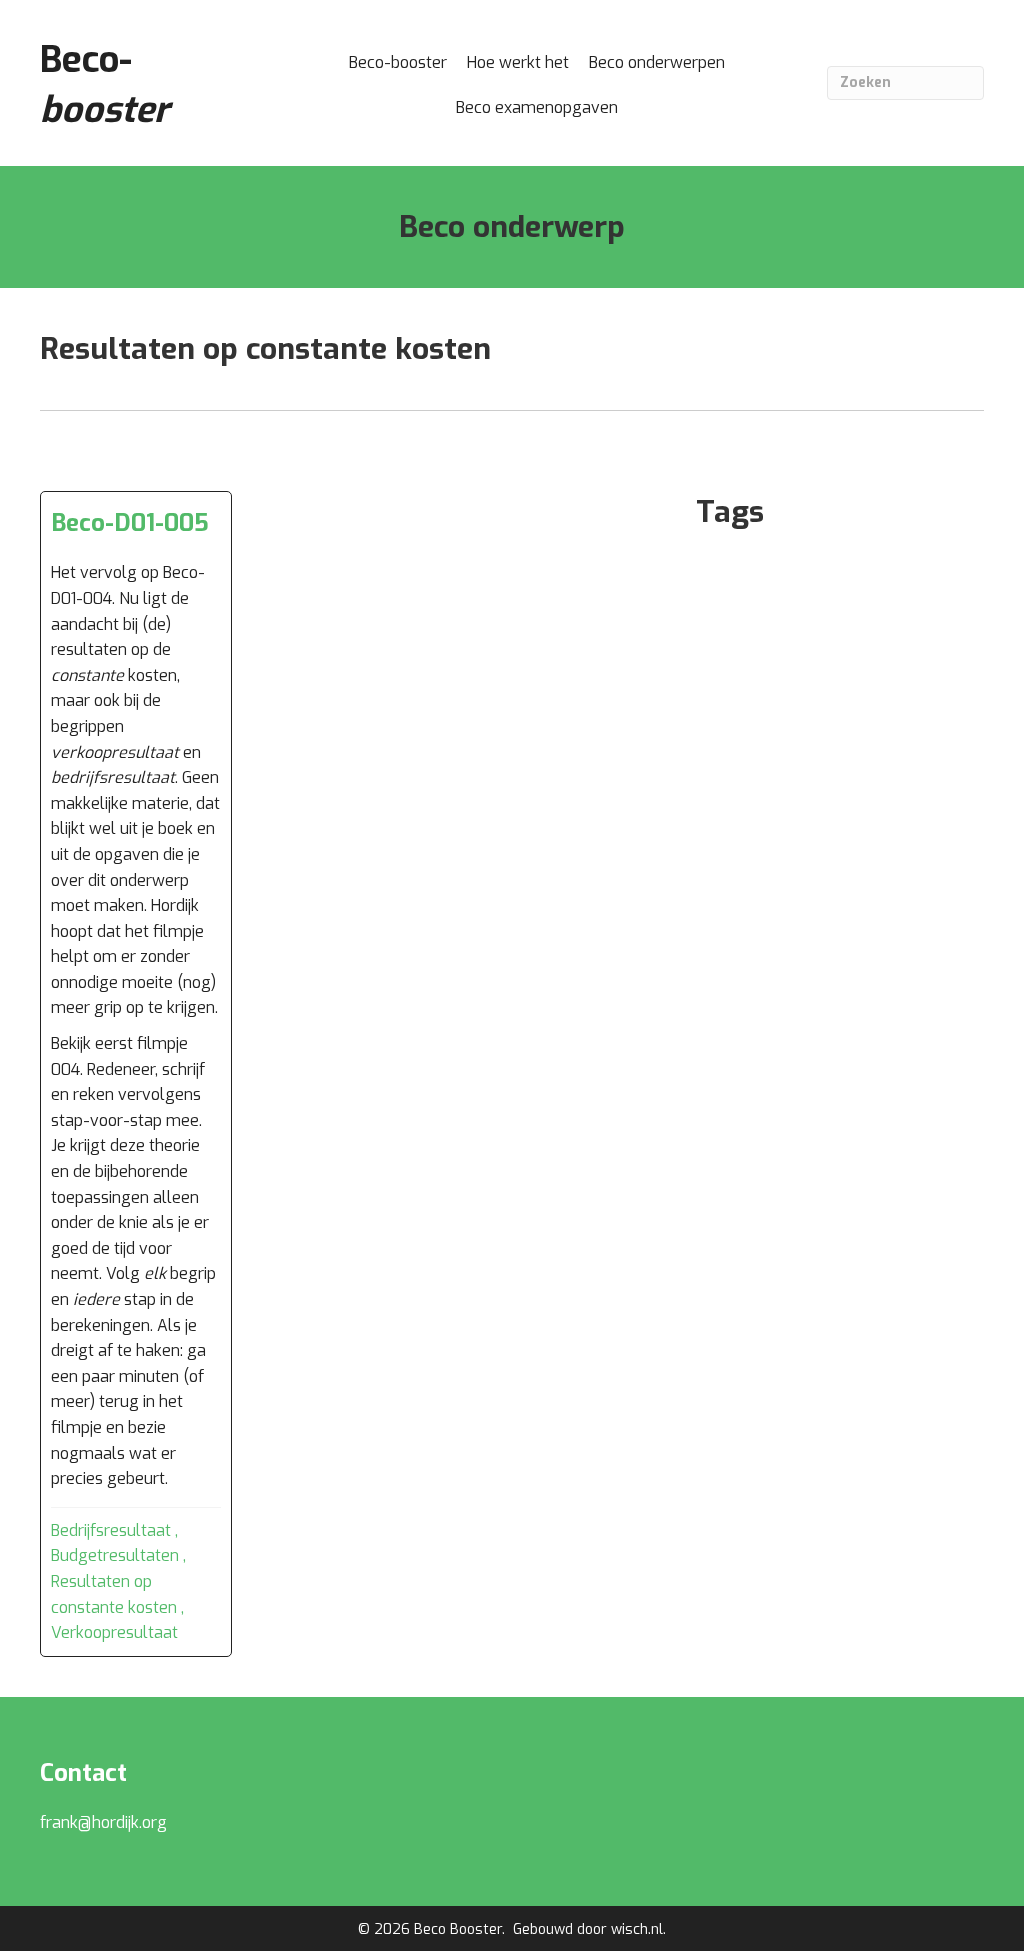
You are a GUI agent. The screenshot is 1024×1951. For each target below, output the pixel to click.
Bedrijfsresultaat (111, 1530)
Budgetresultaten (115, 1555)
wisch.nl (637, 1929)
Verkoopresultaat (114, 1632)
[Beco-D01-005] (136, 1074)
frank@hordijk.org (103, 1822)
